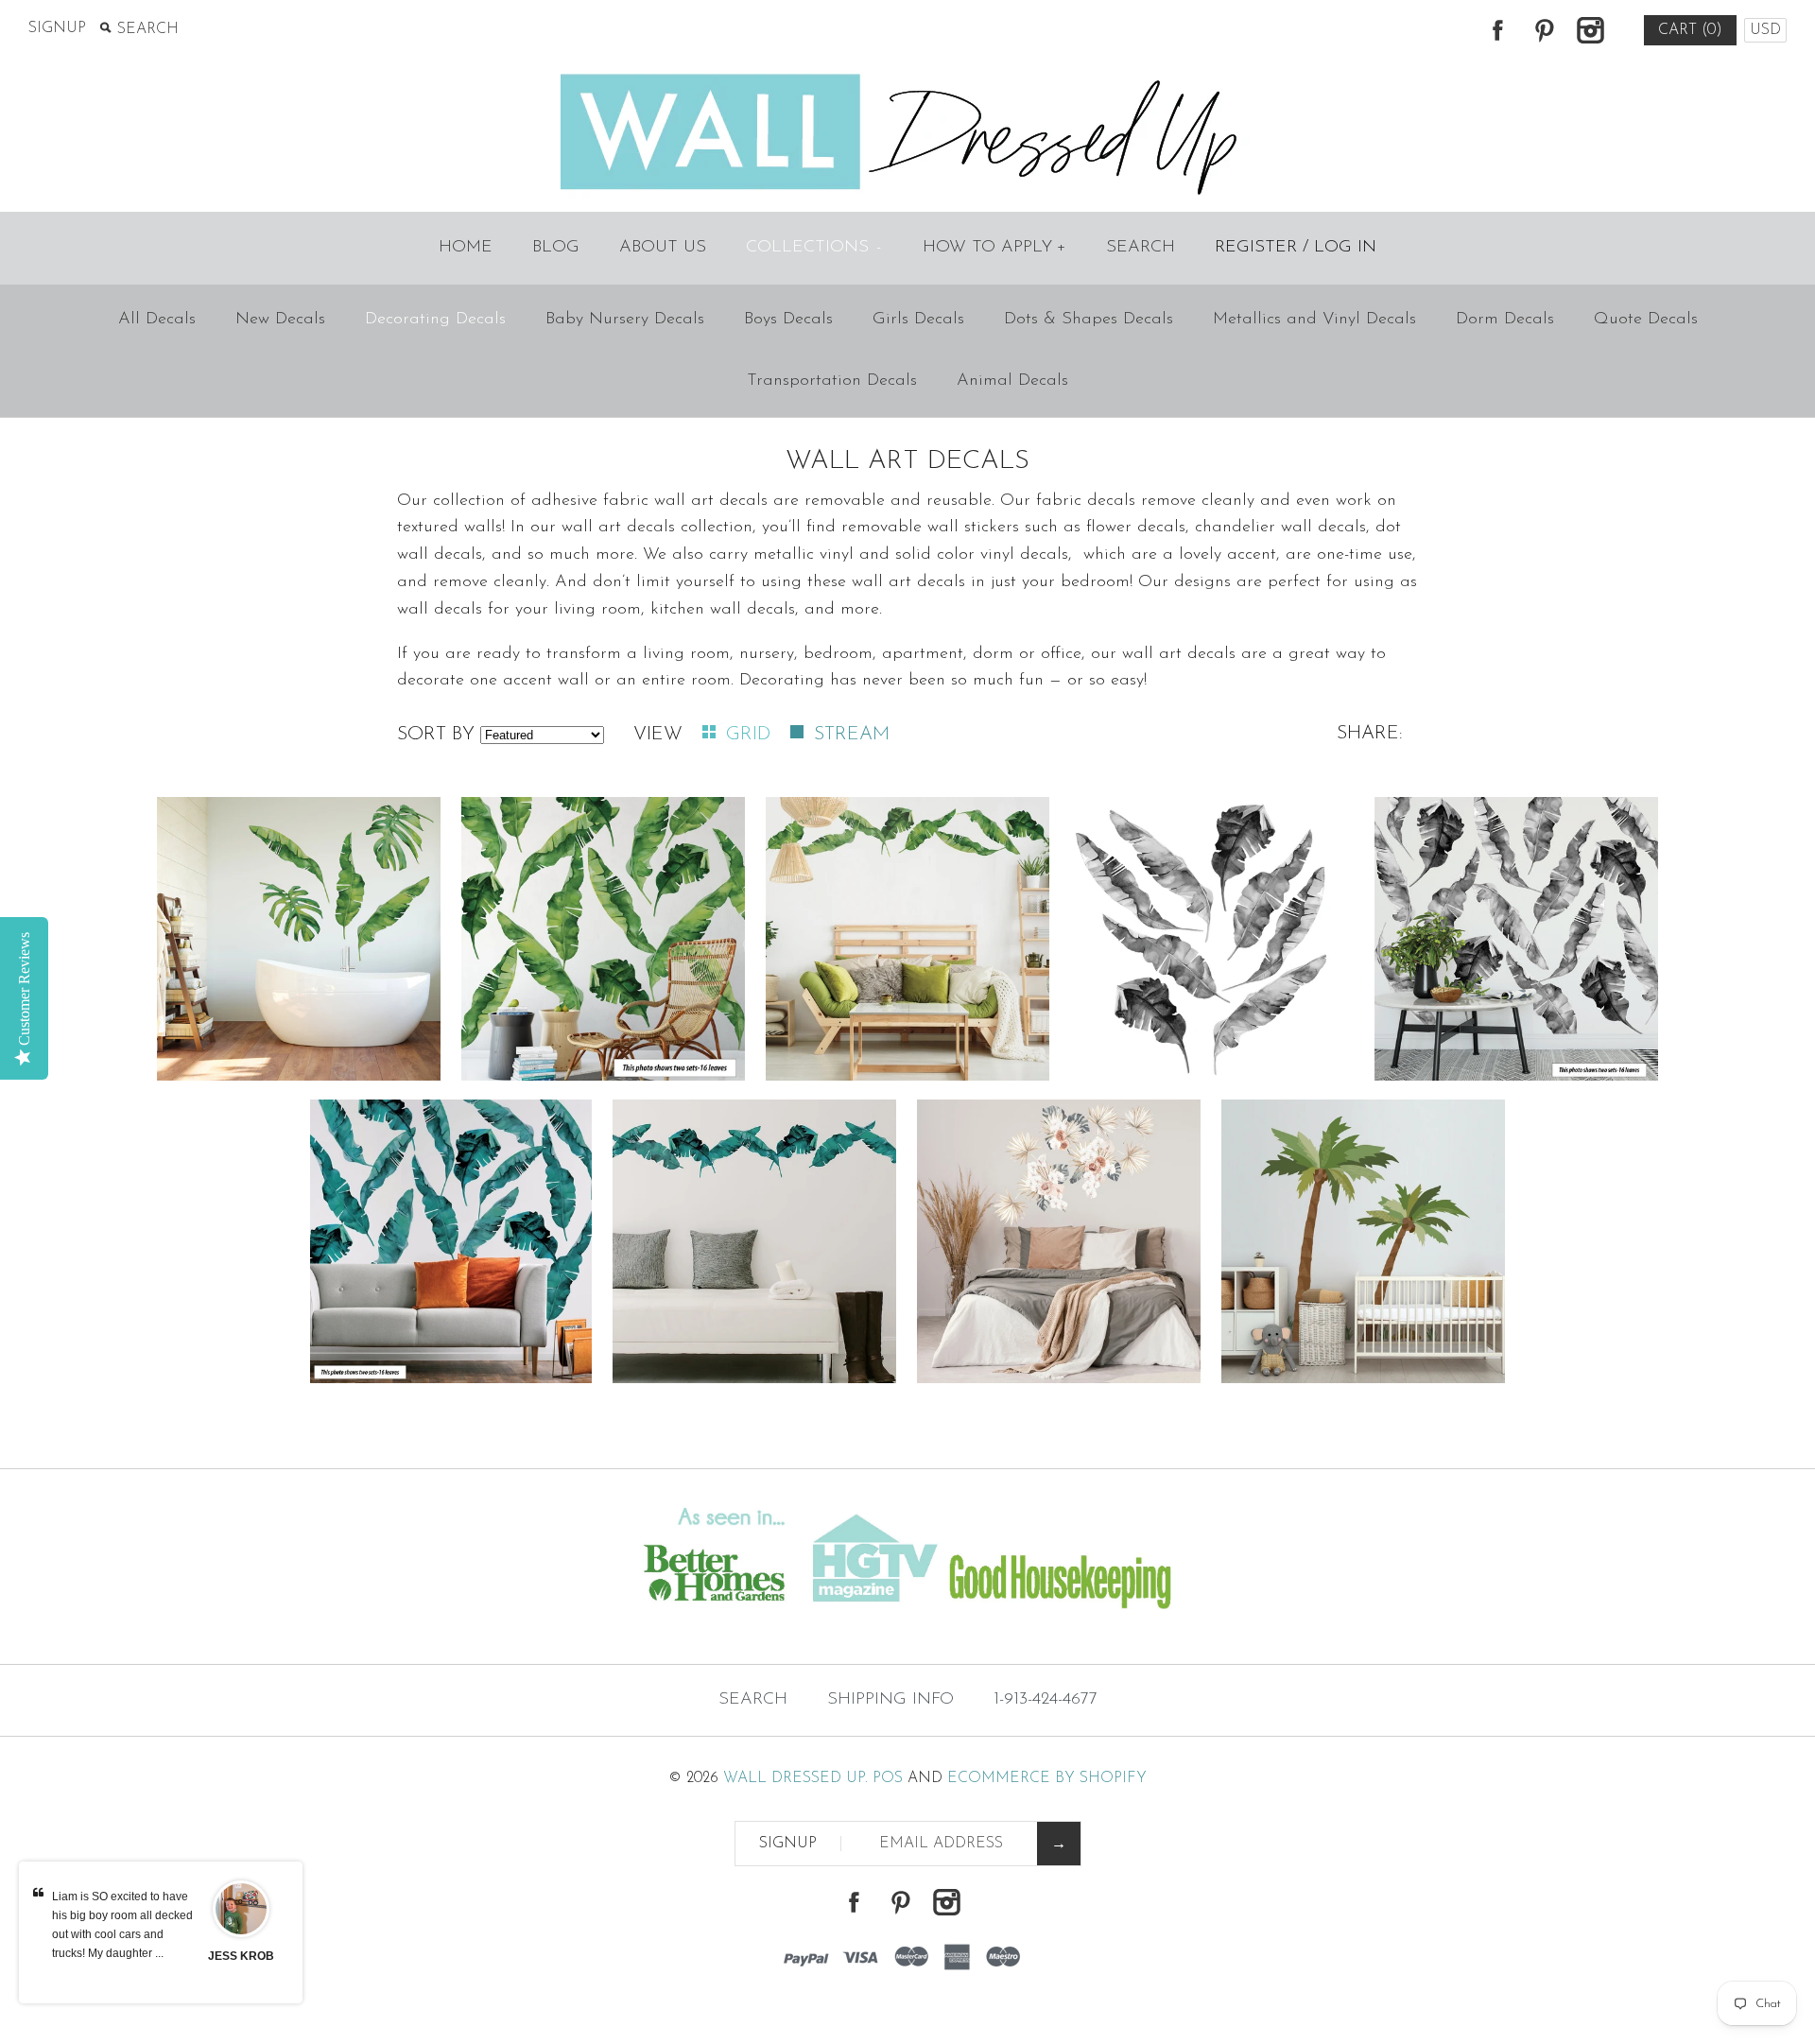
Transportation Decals (832, 381)
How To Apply (994, 248)
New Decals (280, 320)
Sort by (436, 735)
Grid (751, 735)
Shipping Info (890, 1700)
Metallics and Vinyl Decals (1314, 320)
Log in (1345, 248)
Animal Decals (1012, 381)
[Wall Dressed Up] (908, 76)
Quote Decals (1646, 320)
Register (1256, 248)
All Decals (157, 320)
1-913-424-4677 (1046, 1700)
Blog (556, 248)
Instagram (1590, 30)
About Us (663, 248)
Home (466, 248)
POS (888, 1778)
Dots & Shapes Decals (1089, 320)
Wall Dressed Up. (795, 1778)
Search (1141, 248)
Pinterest (1544, 30)
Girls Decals (918, 320)
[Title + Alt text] (311, 1626)
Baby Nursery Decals (625, 320)
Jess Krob (241, 1956)
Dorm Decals (1505, 320)
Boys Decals (788, 320)
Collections (813, 248)
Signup (57, 28)
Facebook (1497, 30)
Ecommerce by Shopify (1047, 1778)
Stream (852, 735)
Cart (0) (1690, 30)
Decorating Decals (435, 320)
